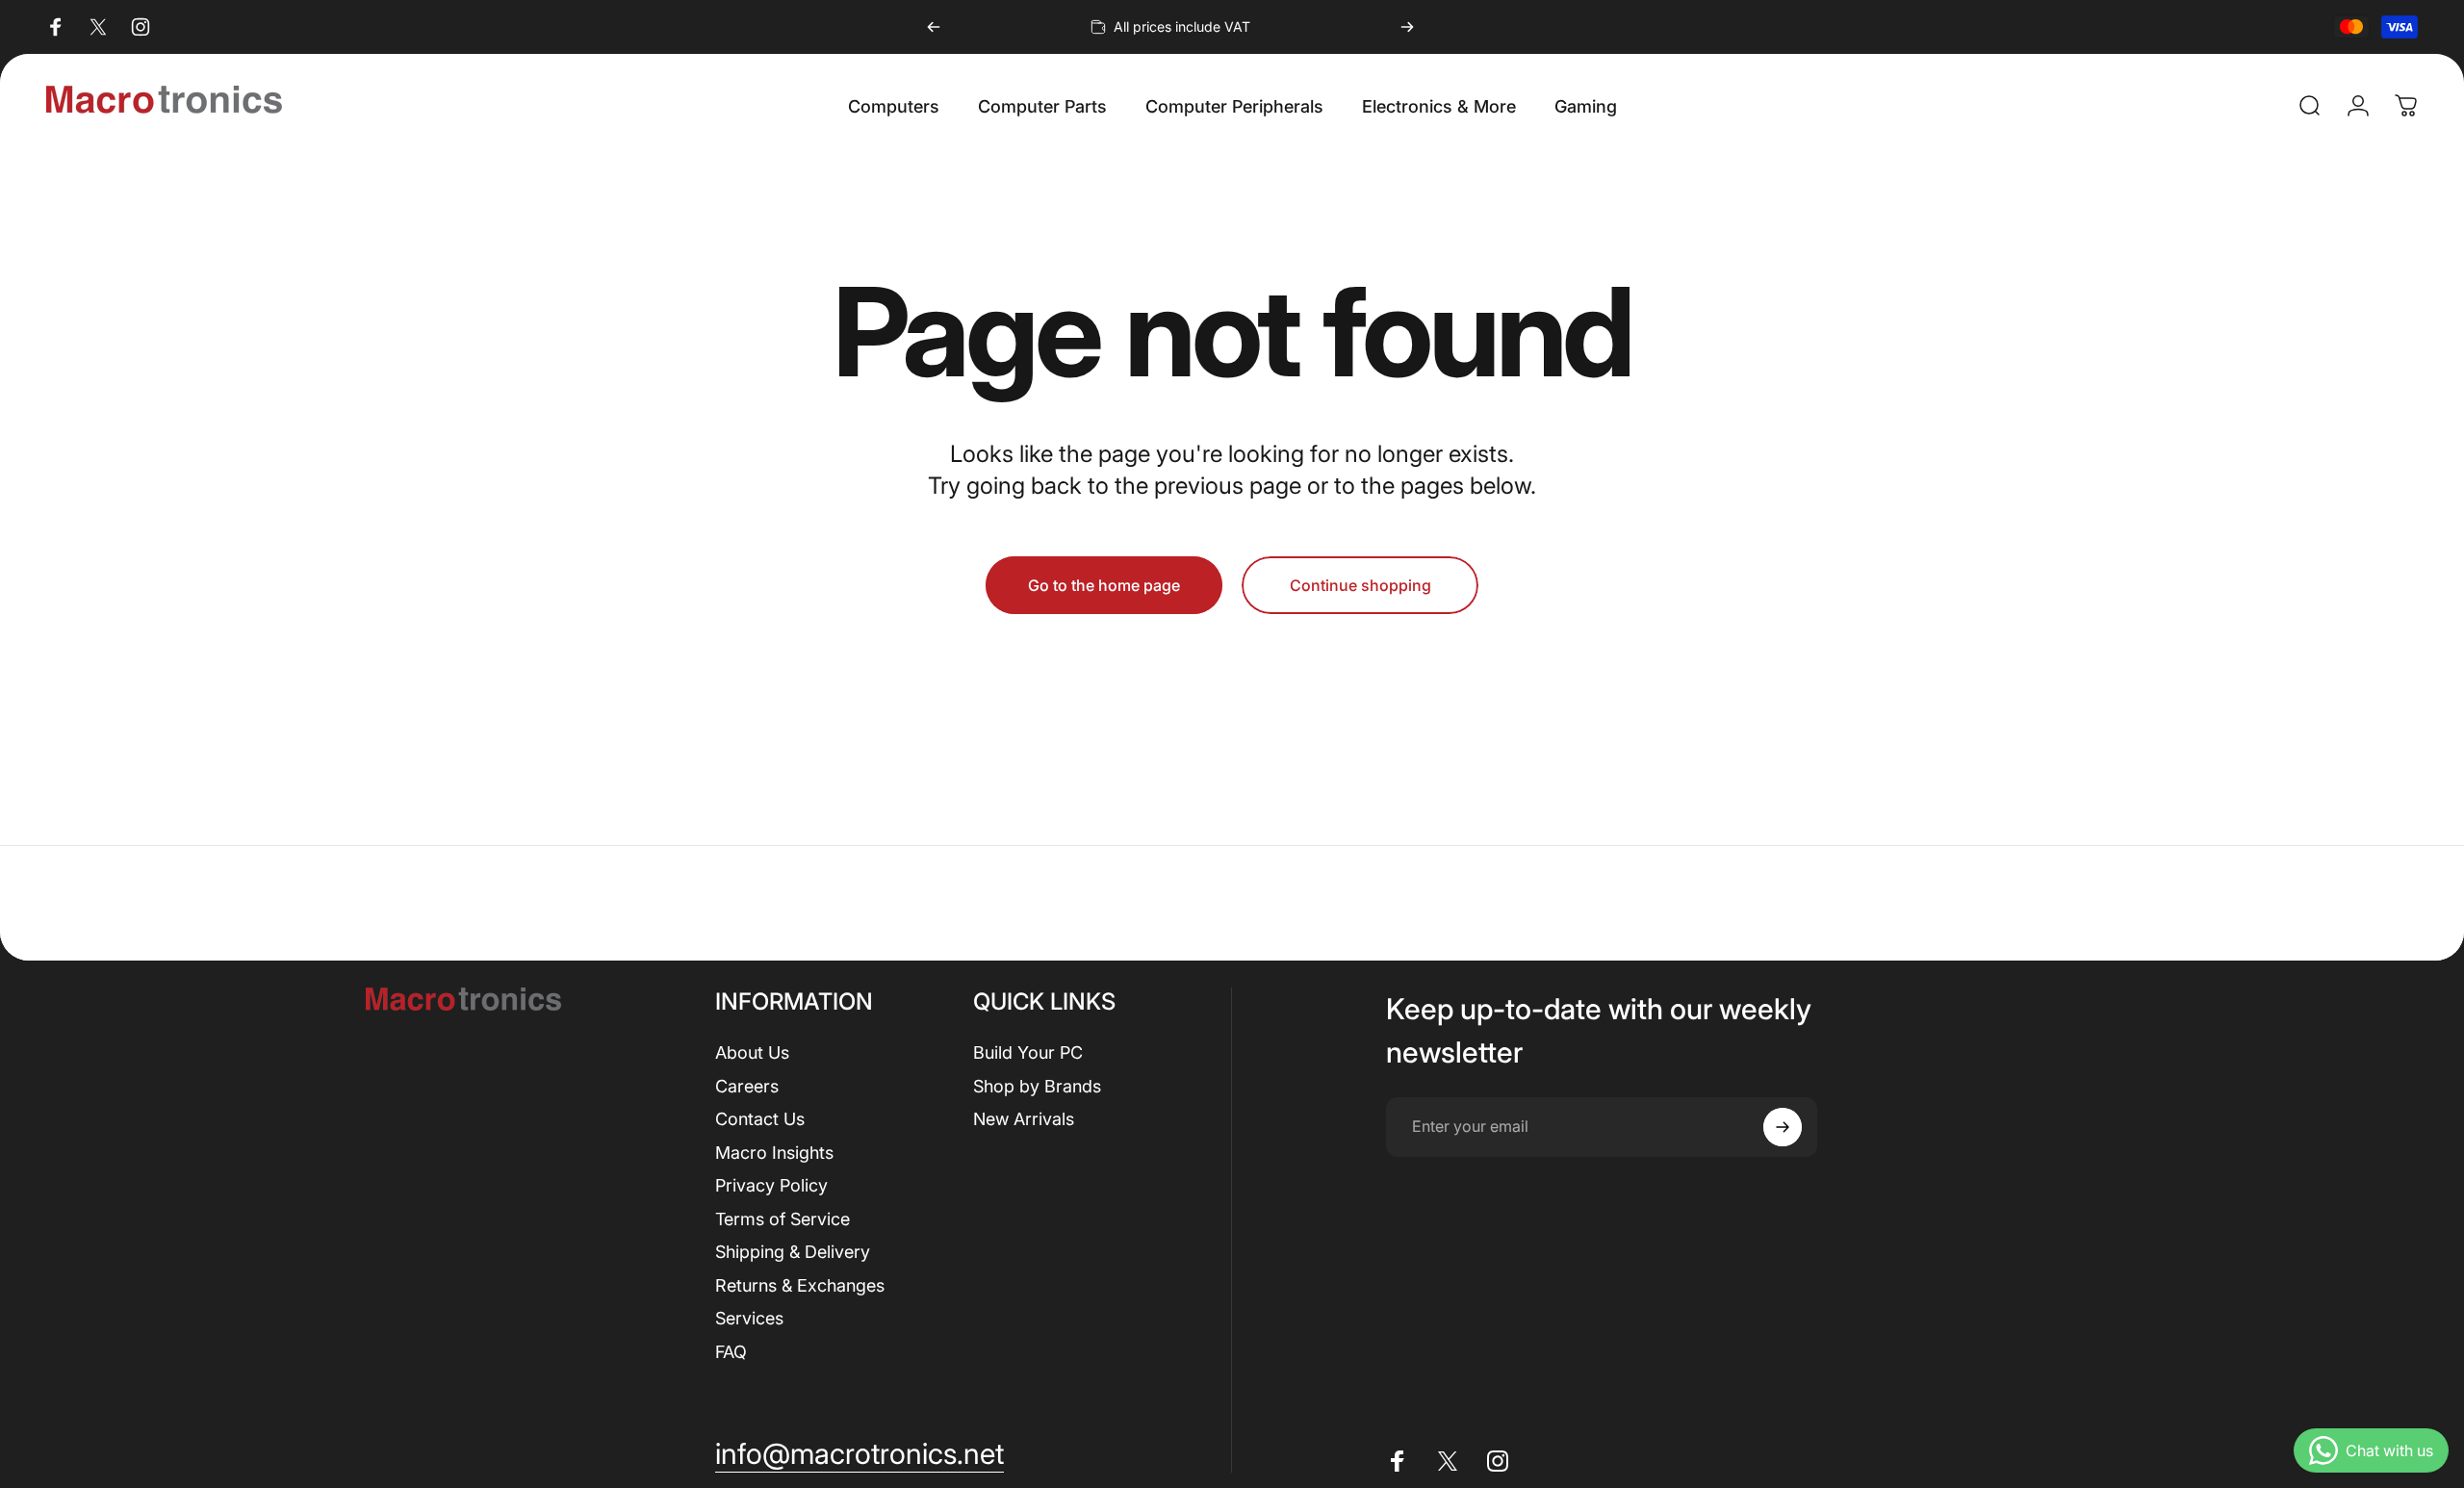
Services (749, 1318)
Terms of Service (783, 1219)
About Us (752, 1052)
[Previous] (934, 27)
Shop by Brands (1037, 1086)
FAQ (731, 1352)
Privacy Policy (771, 1185)
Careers (747, 1086)
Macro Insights (774, 1153)
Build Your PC (1028, 1052)
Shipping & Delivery (793, 1252)
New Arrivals (1024, 1119)
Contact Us (760, 1119)
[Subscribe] (1783, 1127)
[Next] (1407, 27)
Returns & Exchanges (800, 1285)
